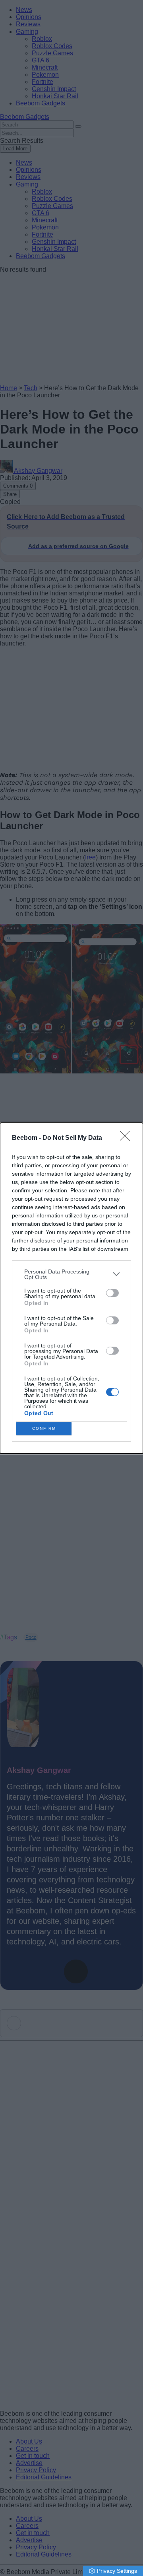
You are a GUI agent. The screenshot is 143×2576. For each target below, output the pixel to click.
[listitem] (71, 1274)
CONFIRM (44, 1428)
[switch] (112, 1293)
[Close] (128, 1138)
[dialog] (71, 1288)
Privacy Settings (117, 2571)
